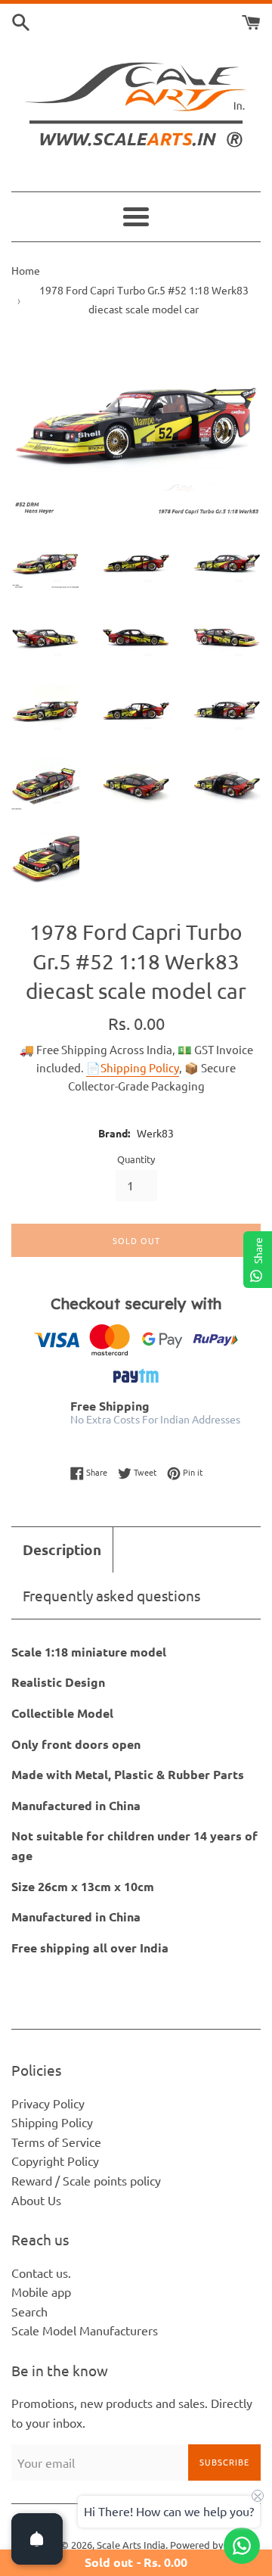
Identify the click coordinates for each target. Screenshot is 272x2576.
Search (29, 2311)
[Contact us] (242, 2546)
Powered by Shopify (214, 2545)
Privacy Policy (48, 2103)
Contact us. (41, 2273)
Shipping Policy (52, 2122)
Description (62, 1549)
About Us (36, 2200)
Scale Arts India (131, 2545)
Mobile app (41, 2291)
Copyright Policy (55, 2161)
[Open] (37, 2539)
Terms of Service (56, 2142)
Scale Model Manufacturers (85, 2330)
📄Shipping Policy (133, 1067)
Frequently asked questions (111, 1595)
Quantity (136, 1159)
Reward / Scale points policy (86, 2180)
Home (26, 270)
